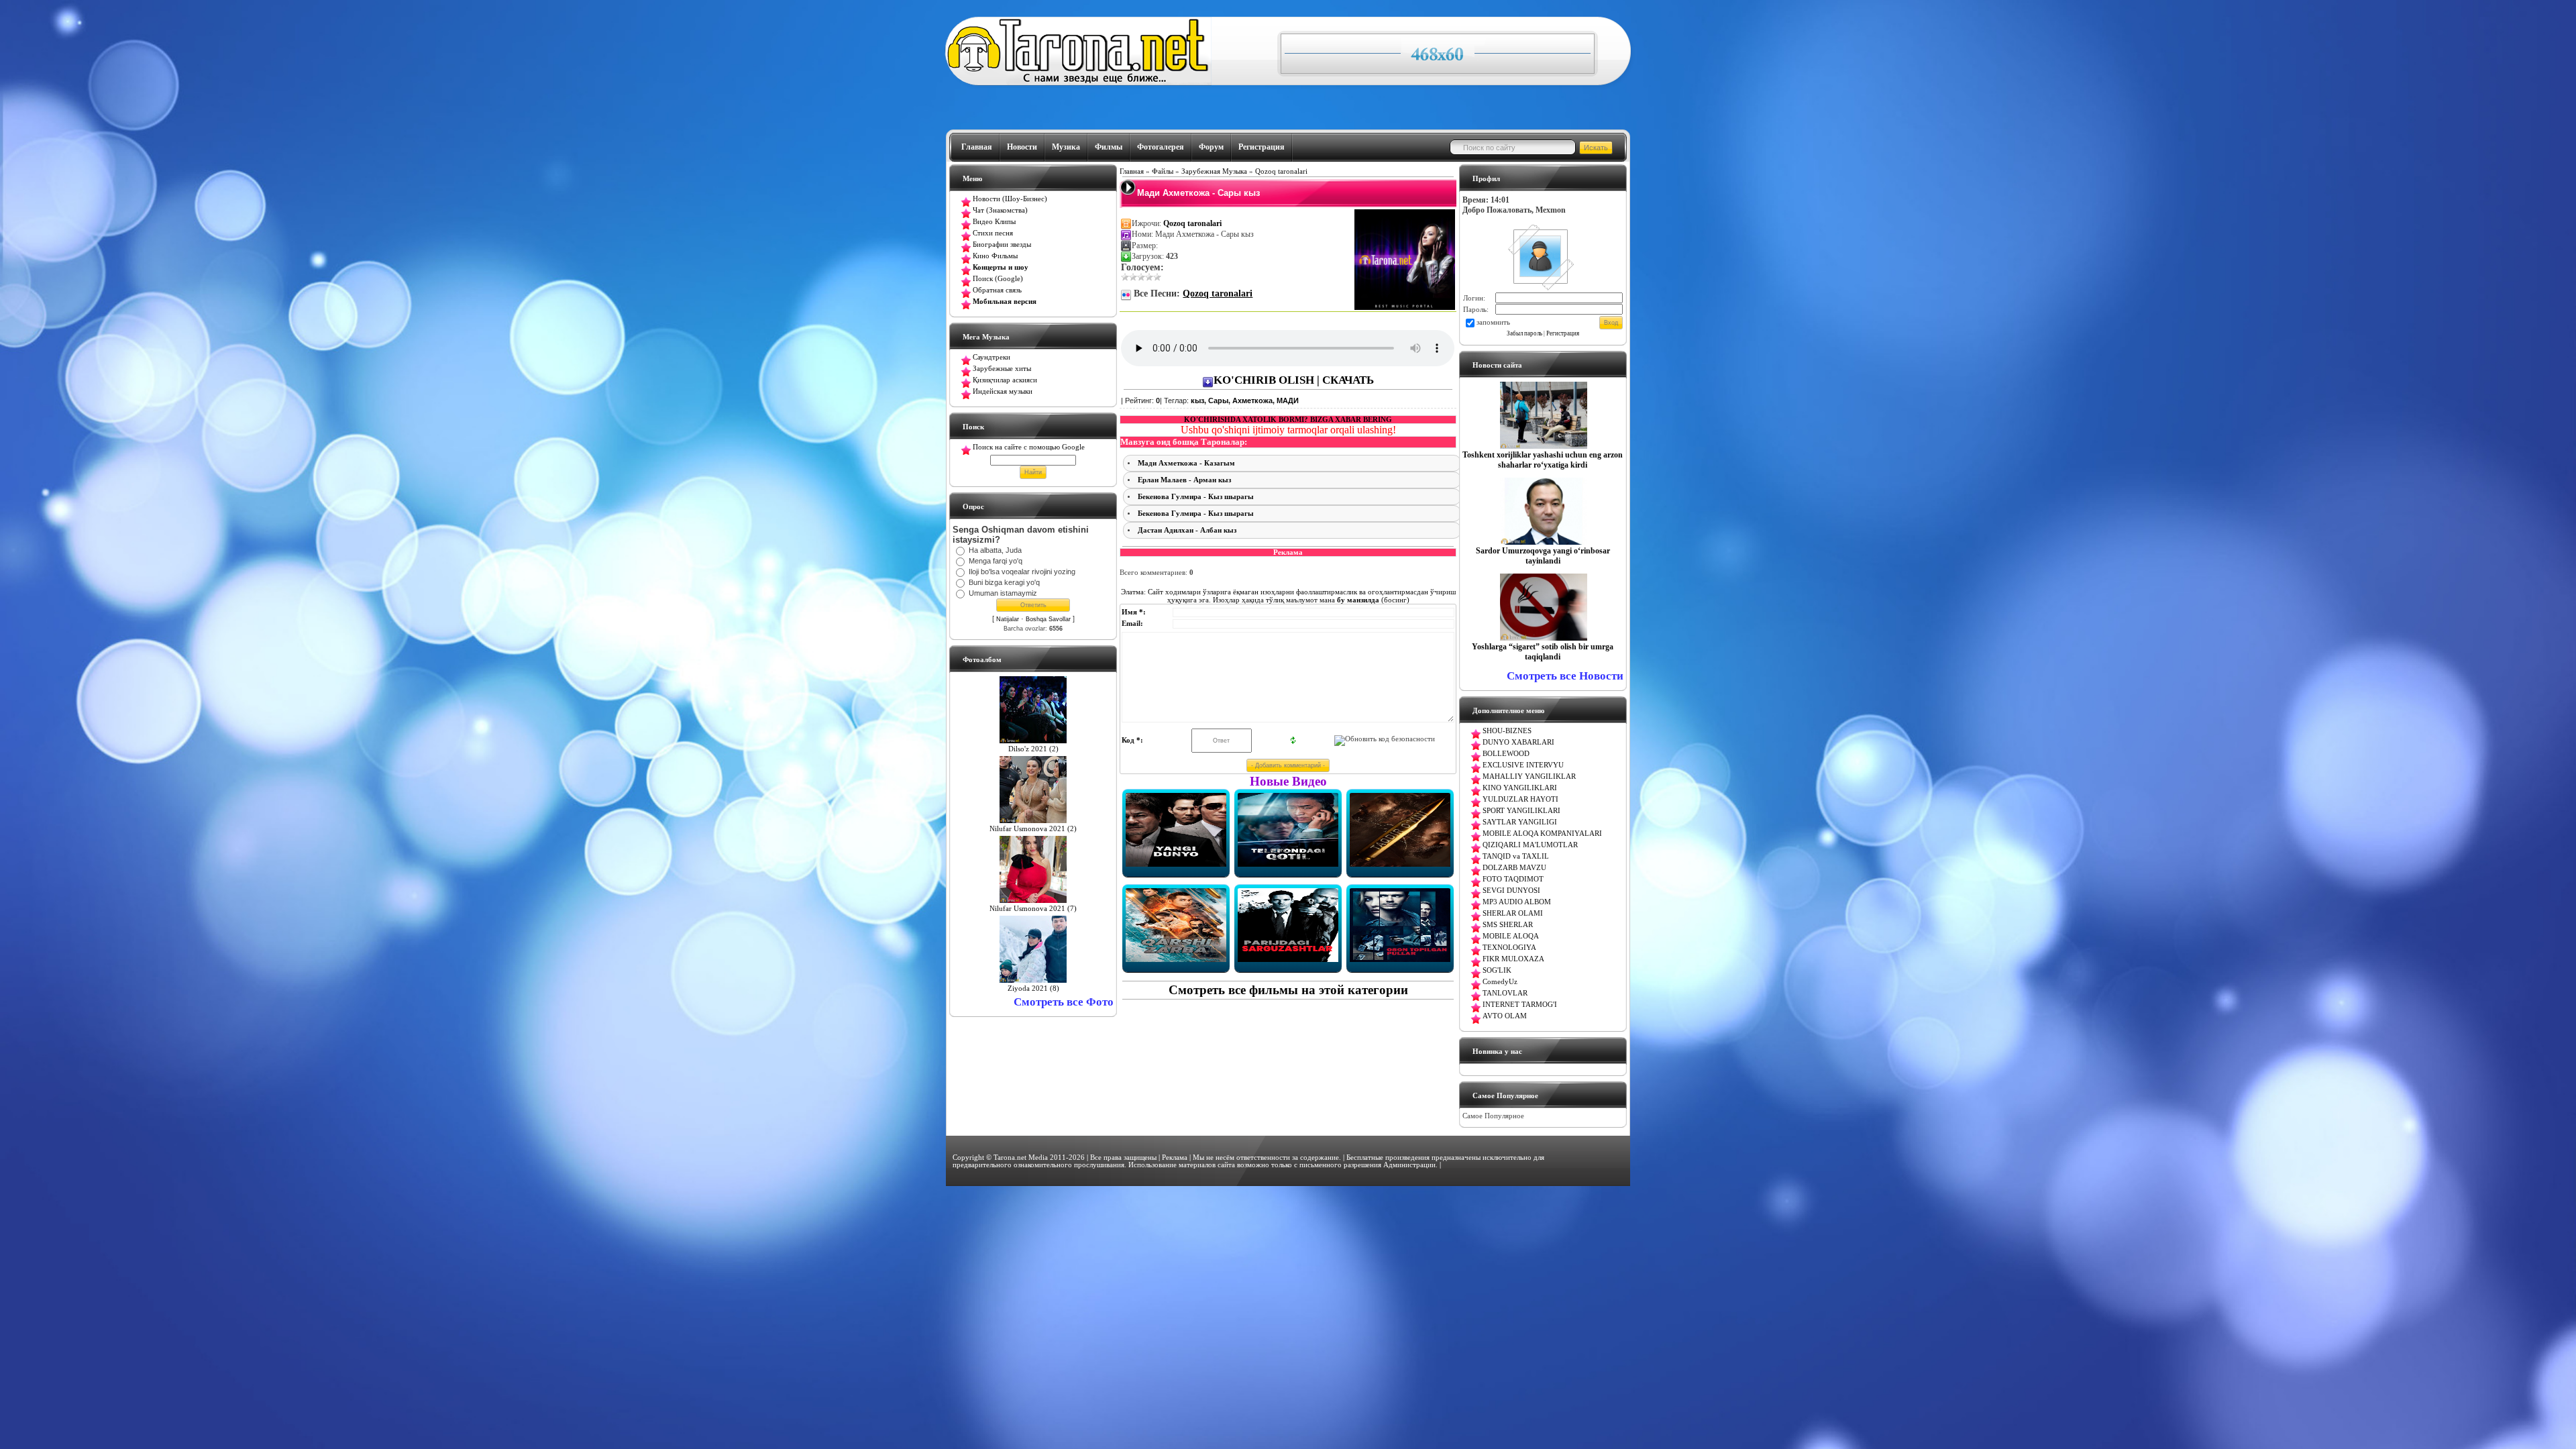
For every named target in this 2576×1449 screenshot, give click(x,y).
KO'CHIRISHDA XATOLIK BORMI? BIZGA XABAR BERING (1288, 420)
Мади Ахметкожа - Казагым (1186, 463)
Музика (1066, 147)
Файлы (1163, 171)
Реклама (1175, 1158)
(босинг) (1372, 600)
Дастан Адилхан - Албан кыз (1187, 530)
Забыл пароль (1524, 333)
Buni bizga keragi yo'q (1004, 582)
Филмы (1109, 147)
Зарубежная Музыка (1214, 171)
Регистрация (1262, 147)
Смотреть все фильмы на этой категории (1288, 990)
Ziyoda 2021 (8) (1033, 988)
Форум (1211, 147)
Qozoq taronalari (1281, 171)
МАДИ (1288, 400)
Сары (1218, 400)
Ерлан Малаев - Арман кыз (1184, 480)
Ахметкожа (1252, 400)
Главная (977, 147)
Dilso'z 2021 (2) (1033, 749)
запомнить (1493, 322)
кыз (1197, 400)
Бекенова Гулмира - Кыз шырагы (1196, 497)
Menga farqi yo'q (996, 561)
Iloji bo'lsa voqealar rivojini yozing (1022, 572)
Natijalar (1008, 619)
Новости (1022, 147)
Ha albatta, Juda (995, 550)
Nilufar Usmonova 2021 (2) (1033, 829)
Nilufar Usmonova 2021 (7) (1033, 909)
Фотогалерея (1161, 147)
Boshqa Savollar (1048, 619)
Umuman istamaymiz (1003, 593)
